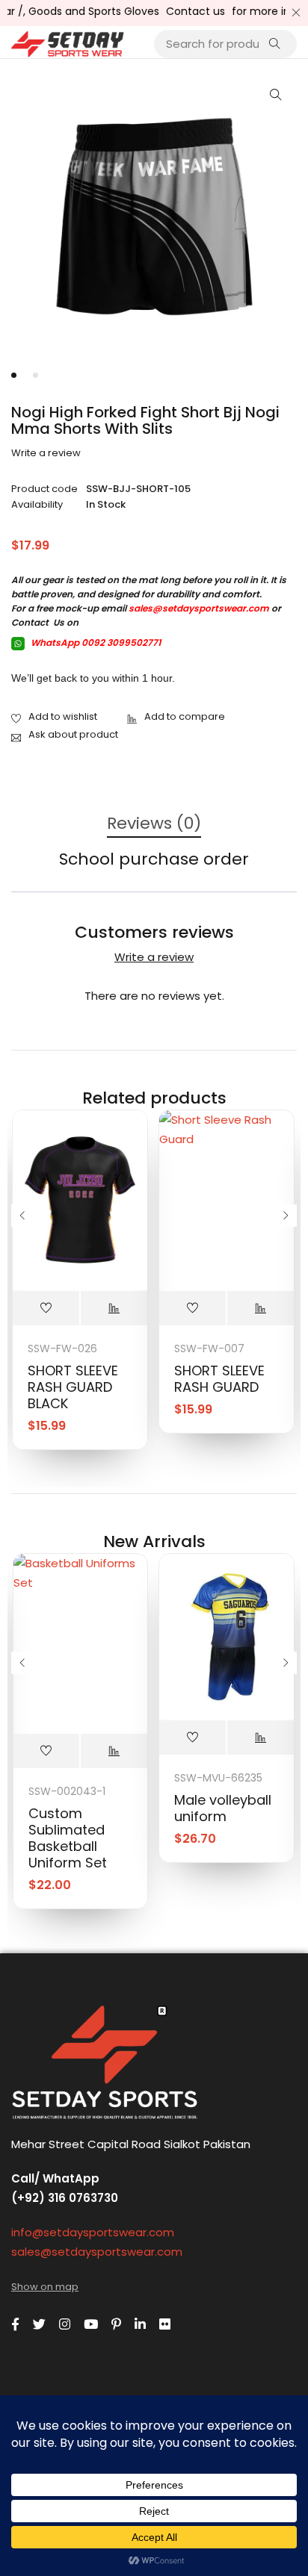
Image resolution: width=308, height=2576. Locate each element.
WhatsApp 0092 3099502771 (95, 643)
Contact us (184, 11)
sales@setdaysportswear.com (199, 608)
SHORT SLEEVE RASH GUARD (219, 1379)
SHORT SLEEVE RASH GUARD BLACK (73, 1387)
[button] (276, 95)
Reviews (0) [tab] (154, 824)
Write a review (46, 453)
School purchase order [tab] (154, 860)
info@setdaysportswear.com (93, 2232)
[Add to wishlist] (54, 718)
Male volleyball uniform (223, 1808)
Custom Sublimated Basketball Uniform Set (68, 1838)
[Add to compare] (176, 718)
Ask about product (73, 734)
